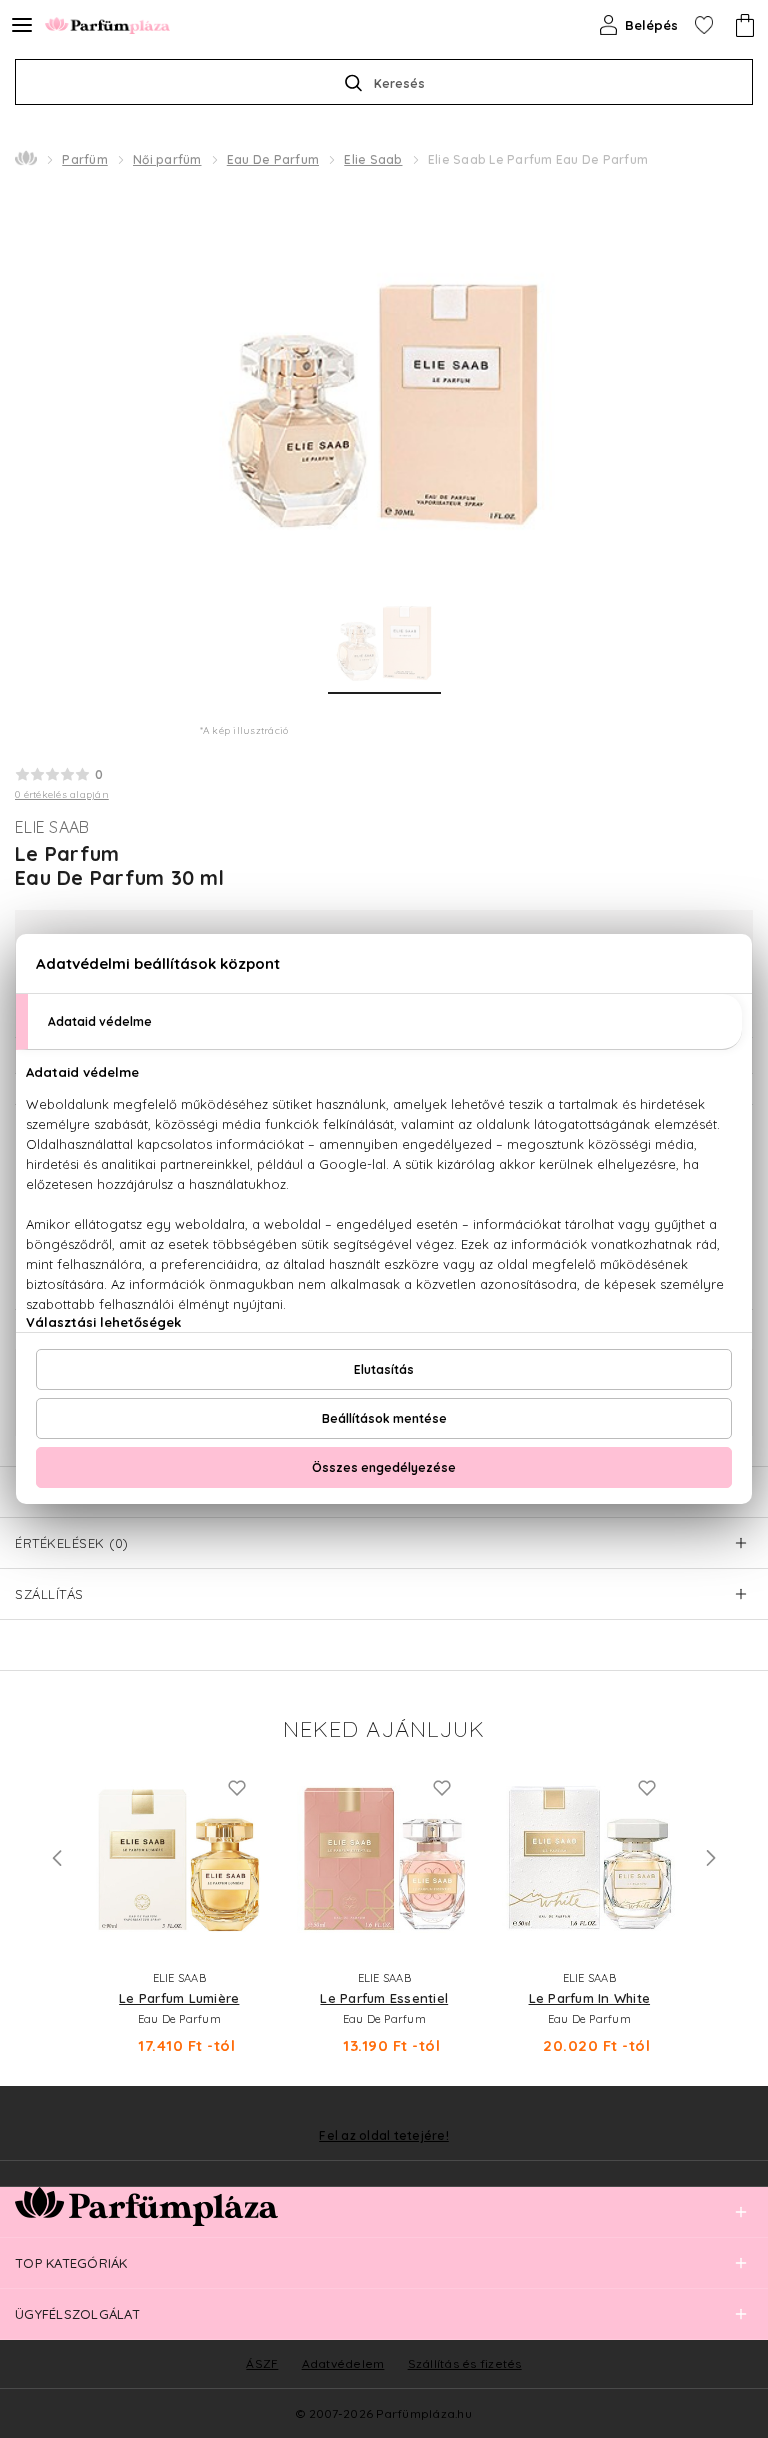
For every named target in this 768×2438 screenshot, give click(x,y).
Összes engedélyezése (384, 1467)
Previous (57, 1858)
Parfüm (85, 159)
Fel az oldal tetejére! (384, 2136)
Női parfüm (167, 159)
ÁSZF (262, 2363)
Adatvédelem (343, 2363)
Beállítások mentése (384, 1418)
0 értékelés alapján (62, 794)
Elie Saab (373, 159)
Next (711, 1858)
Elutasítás (384, 1369)
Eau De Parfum (273, 159)
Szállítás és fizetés (465, 2363)
